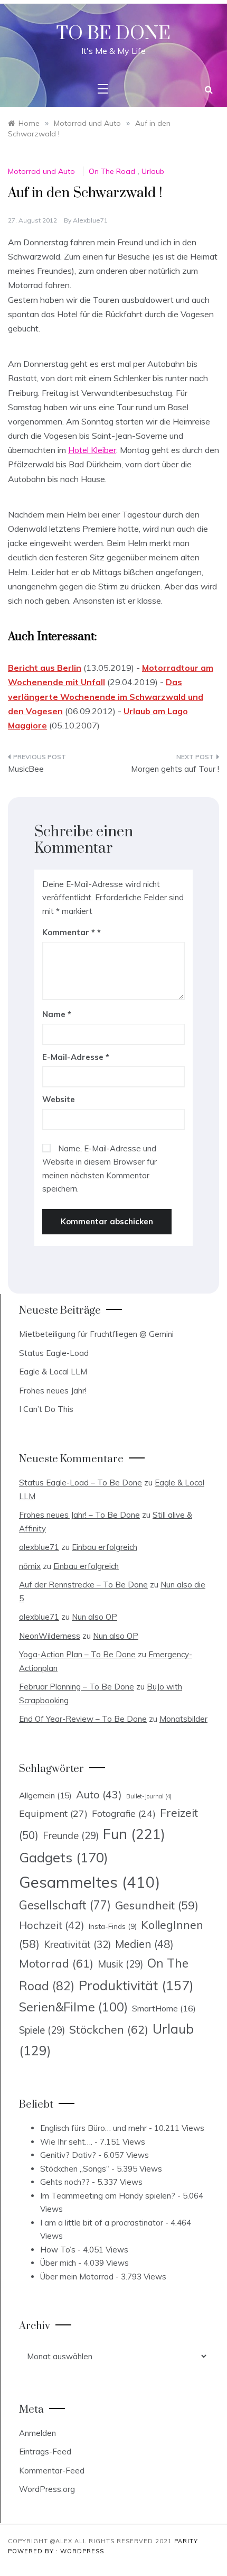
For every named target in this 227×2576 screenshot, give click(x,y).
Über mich (58, 2263)
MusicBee (26, 769)
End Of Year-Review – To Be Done (83, 1719)
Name (57, 1014)
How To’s (58, 2250)
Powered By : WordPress (56, 2551)
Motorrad (56, 1963)
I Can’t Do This (46, 1409)
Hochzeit (52, 1925)
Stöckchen (109, 2029)
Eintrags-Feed (45, 2452)
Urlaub (153, 171)
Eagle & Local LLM (53, 1372)
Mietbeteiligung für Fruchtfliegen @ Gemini (96, 1334)
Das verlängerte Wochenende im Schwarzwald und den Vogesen (106, 696)
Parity (186, 2541)
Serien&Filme (73, 2007)
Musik (120, 1964)
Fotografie (124, 1813)
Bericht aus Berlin (45, 668)
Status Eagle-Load (54, 1353)
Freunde (71, 1836)
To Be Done (113, 34)
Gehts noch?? (65, 2182)
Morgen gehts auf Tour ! (175, 769)
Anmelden (37, 2433)
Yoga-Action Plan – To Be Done (77, 1654)
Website (59, 1099)
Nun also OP (94, 1617)
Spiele (42, 2030)
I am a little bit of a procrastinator (102, 2223)
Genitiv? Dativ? (68, 2155)
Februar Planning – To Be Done (77, 1687)
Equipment (53, 1813)
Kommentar (69, 932)
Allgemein (45, 1795)
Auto (99, 1794)
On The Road (112, 171)
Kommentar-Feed (52, 2471)
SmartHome (164, 2008)
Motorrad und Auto (41, 171)
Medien (144, 1944)
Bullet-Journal (149, 1796)
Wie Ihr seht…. (66, 2142)
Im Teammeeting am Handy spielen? (108, 2196)
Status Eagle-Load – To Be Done (81, 1483)
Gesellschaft (65, 1905)
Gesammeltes (89, 1882)
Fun (134, 1834)
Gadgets (64, 1857)
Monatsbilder (183, 1719)
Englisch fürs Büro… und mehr (93, 2128)
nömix (30, 1566)
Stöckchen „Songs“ (75, 2169)
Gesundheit (157, 1905)
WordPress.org (47, 2489)
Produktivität (136, 1985)
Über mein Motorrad (77, 2277)
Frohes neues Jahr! (53, 1391)
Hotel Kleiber (92, 450)
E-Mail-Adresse (76, 1057)
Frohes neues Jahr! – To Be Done (79, 1515)
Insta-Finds (113, 1926)
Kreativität (77, 1944)
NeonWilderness (50, 1636)
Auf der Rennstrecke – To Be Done (83, 1585)
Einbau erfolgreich (105, 1547)
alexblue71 (90, 220)
